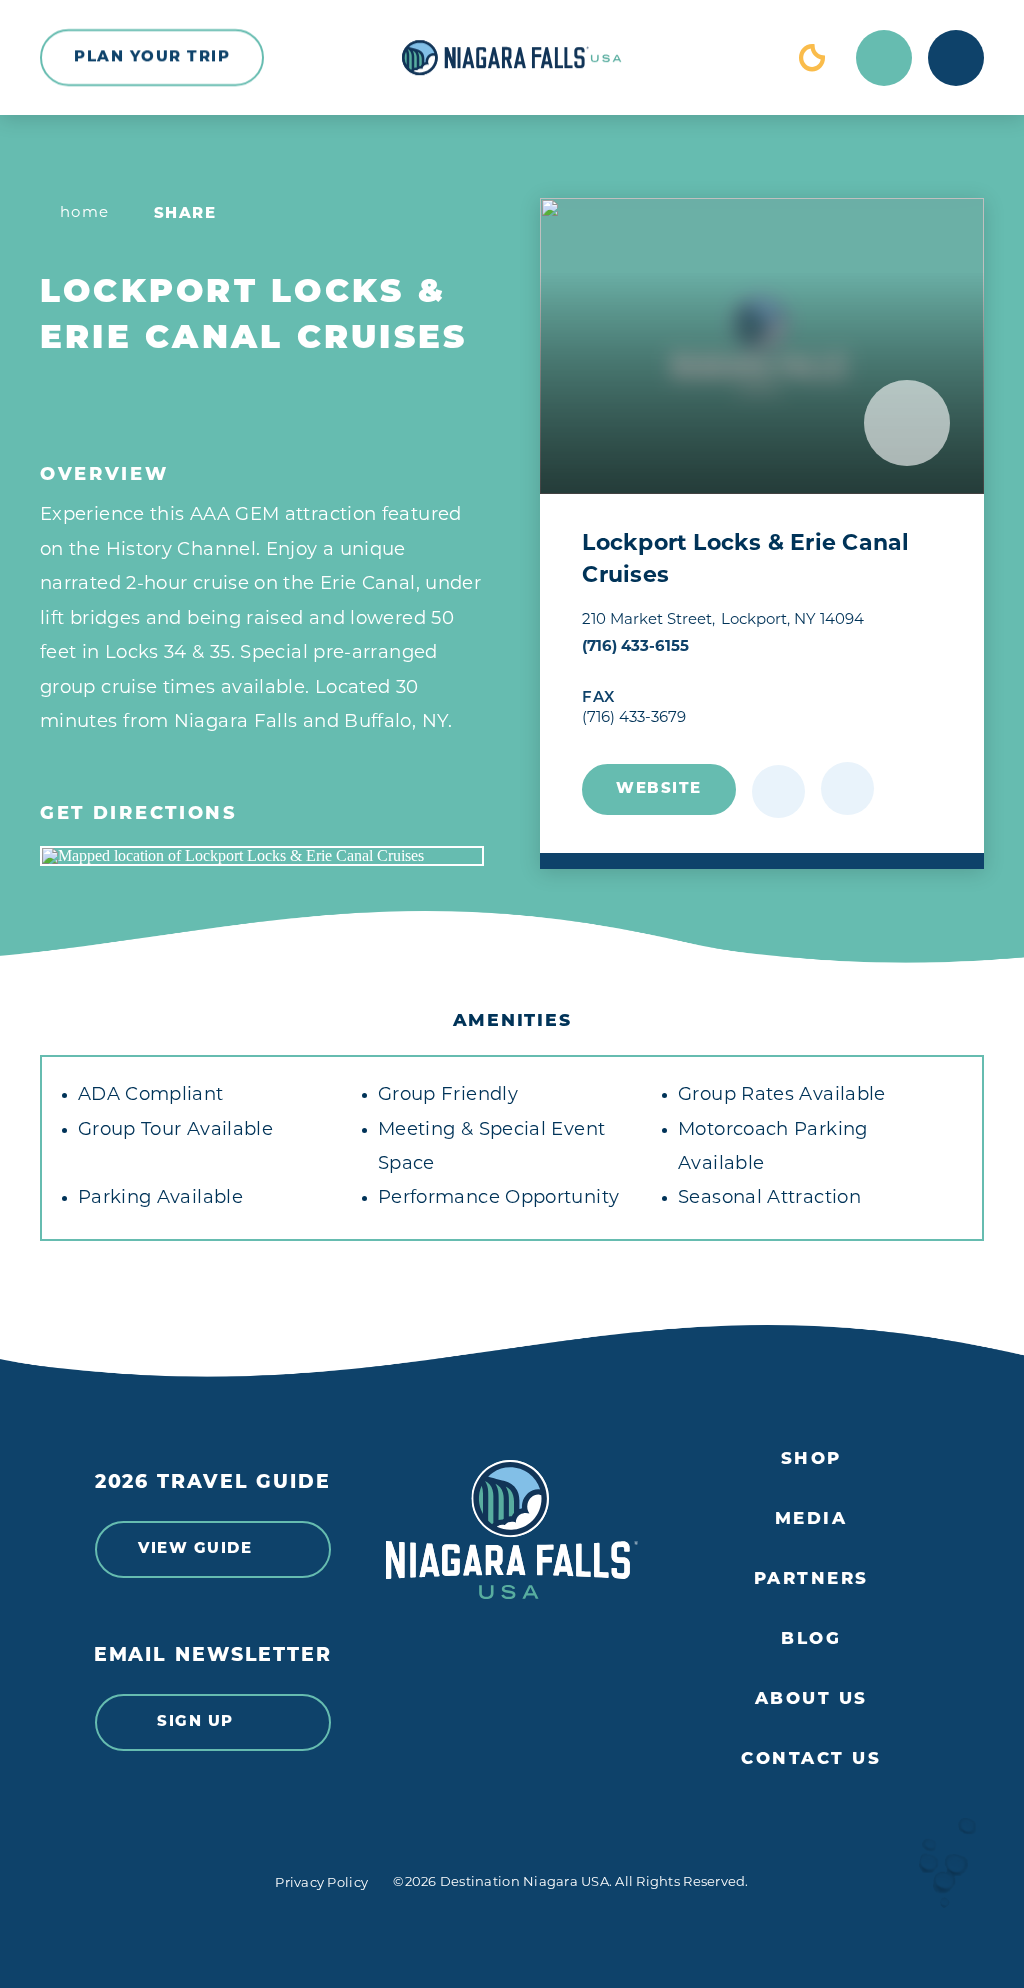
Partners (811, 1579)
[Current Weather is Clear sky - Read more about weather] (812, 58)
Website (659, 789)
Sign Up (195, 1722)
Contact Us (811, 1759)
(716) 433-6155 (635, 647)
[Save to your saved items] (778, 791)
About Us (811, 1699)
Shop (811, 1459)
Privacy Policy (321, 1883)
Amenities (512, 1021)
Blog (811, 1639)
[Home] (512, 58)
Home (85, 213)
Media (811, 1519)
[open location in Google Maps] (262, 856)
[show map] (847, 788)
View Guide (195, 1549)
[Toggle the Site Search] (884, 58)
